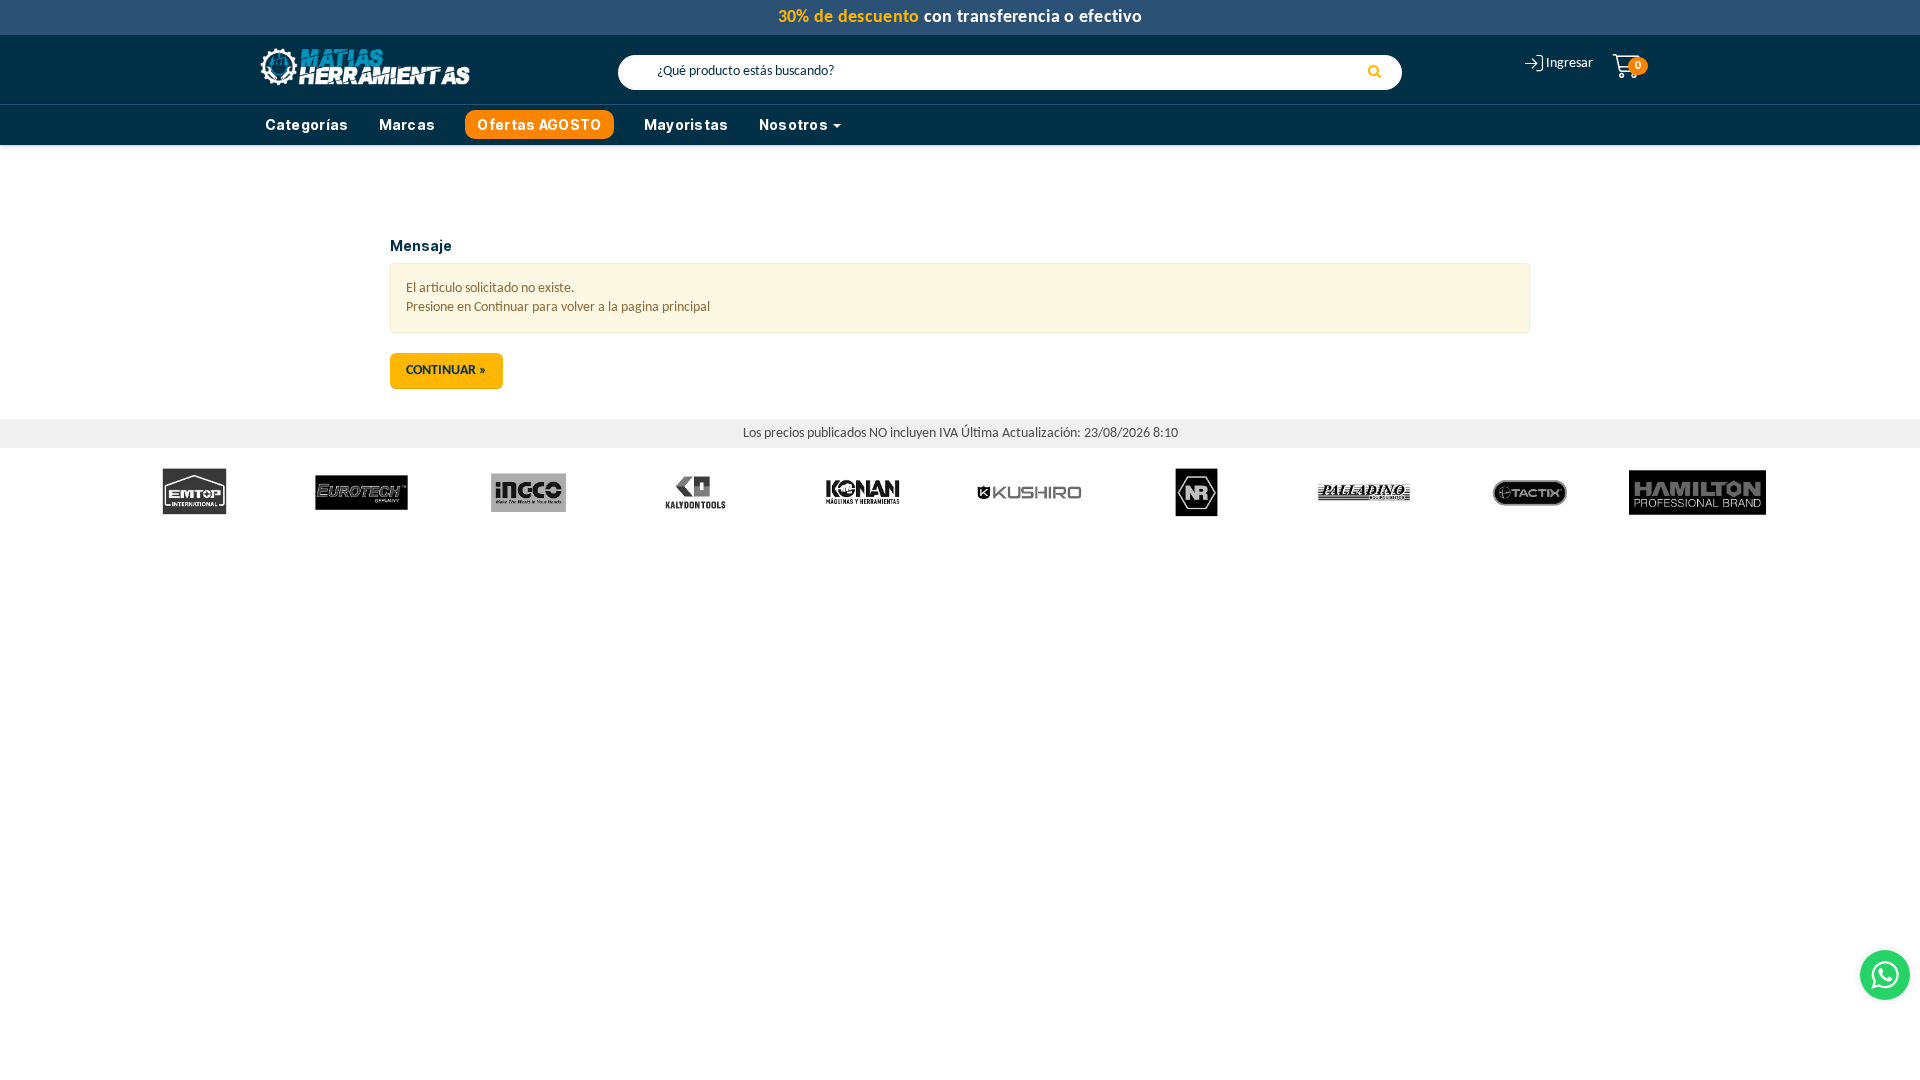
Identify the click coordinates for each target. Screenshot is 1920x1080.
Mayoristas (686, 124)
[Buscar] (1374, 73)
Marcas (407, 124)
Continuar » (446, 370)
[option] (194, 492)
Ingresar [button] (1569, 63)
